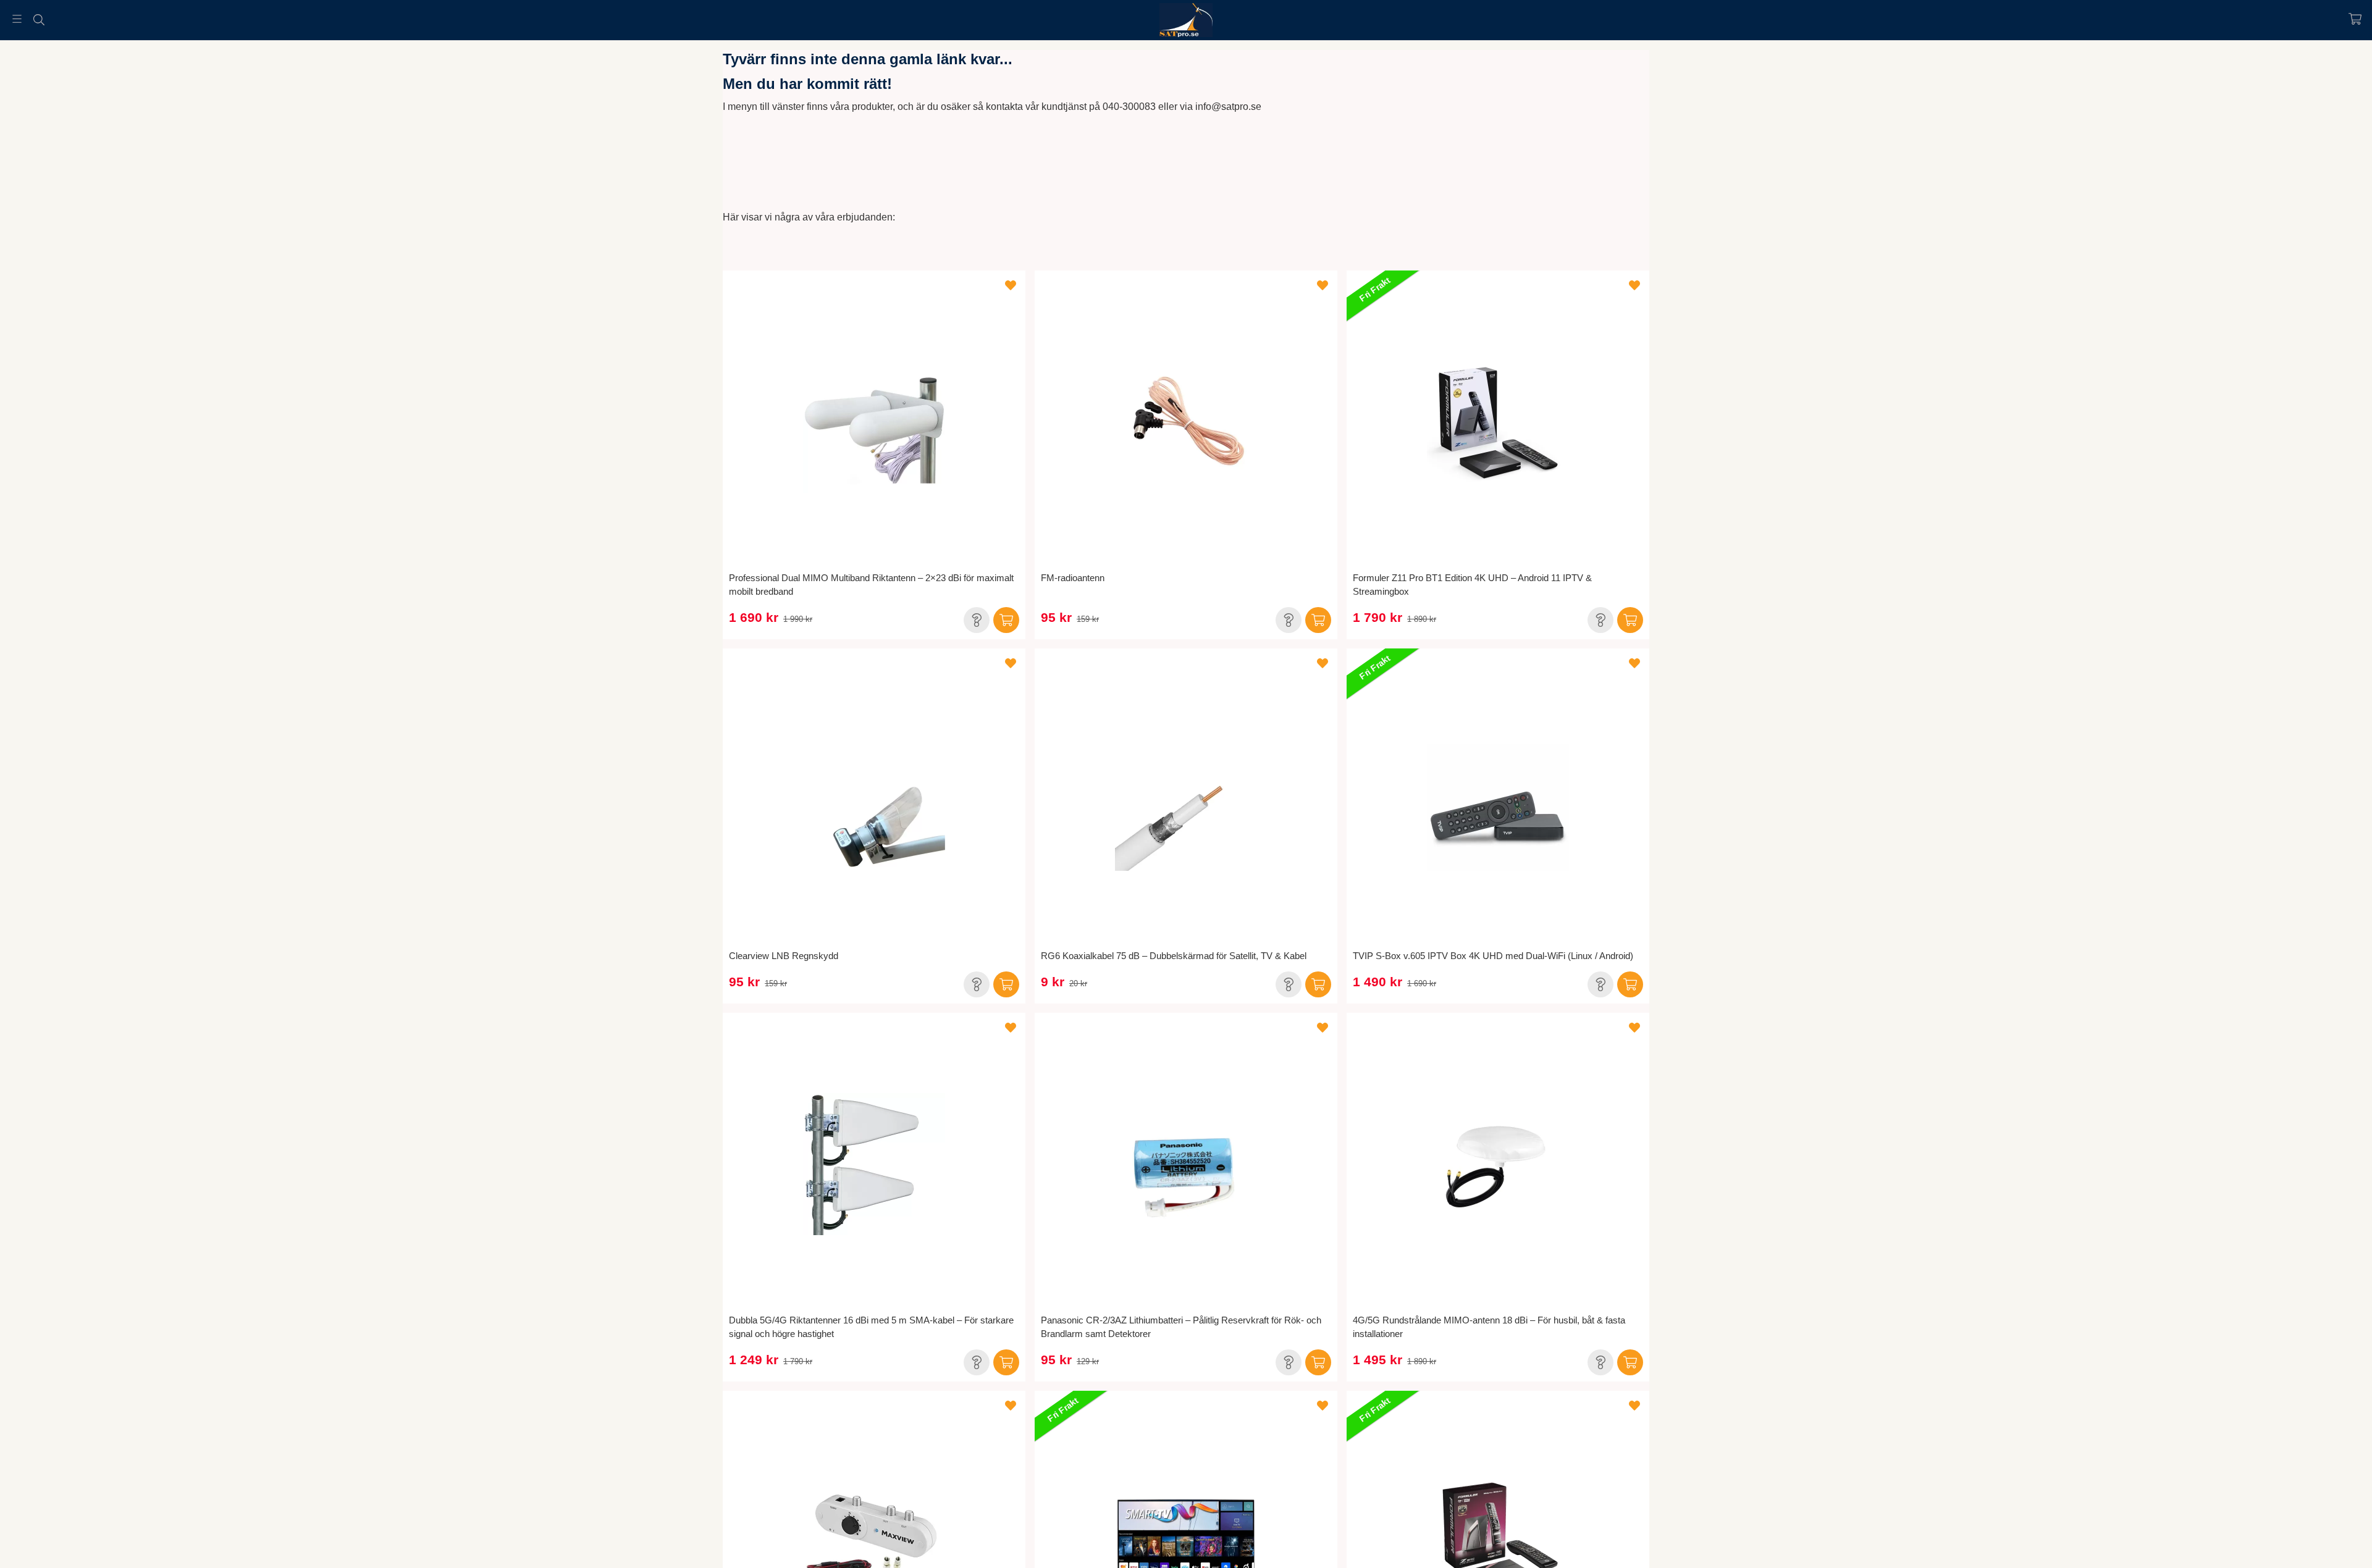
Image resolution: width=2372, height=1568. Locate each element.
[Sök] (39, 20)
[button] (977, 620)
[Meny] (17, 19)
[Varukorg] (2355, 19)
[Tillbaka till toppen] (11, 1551)
